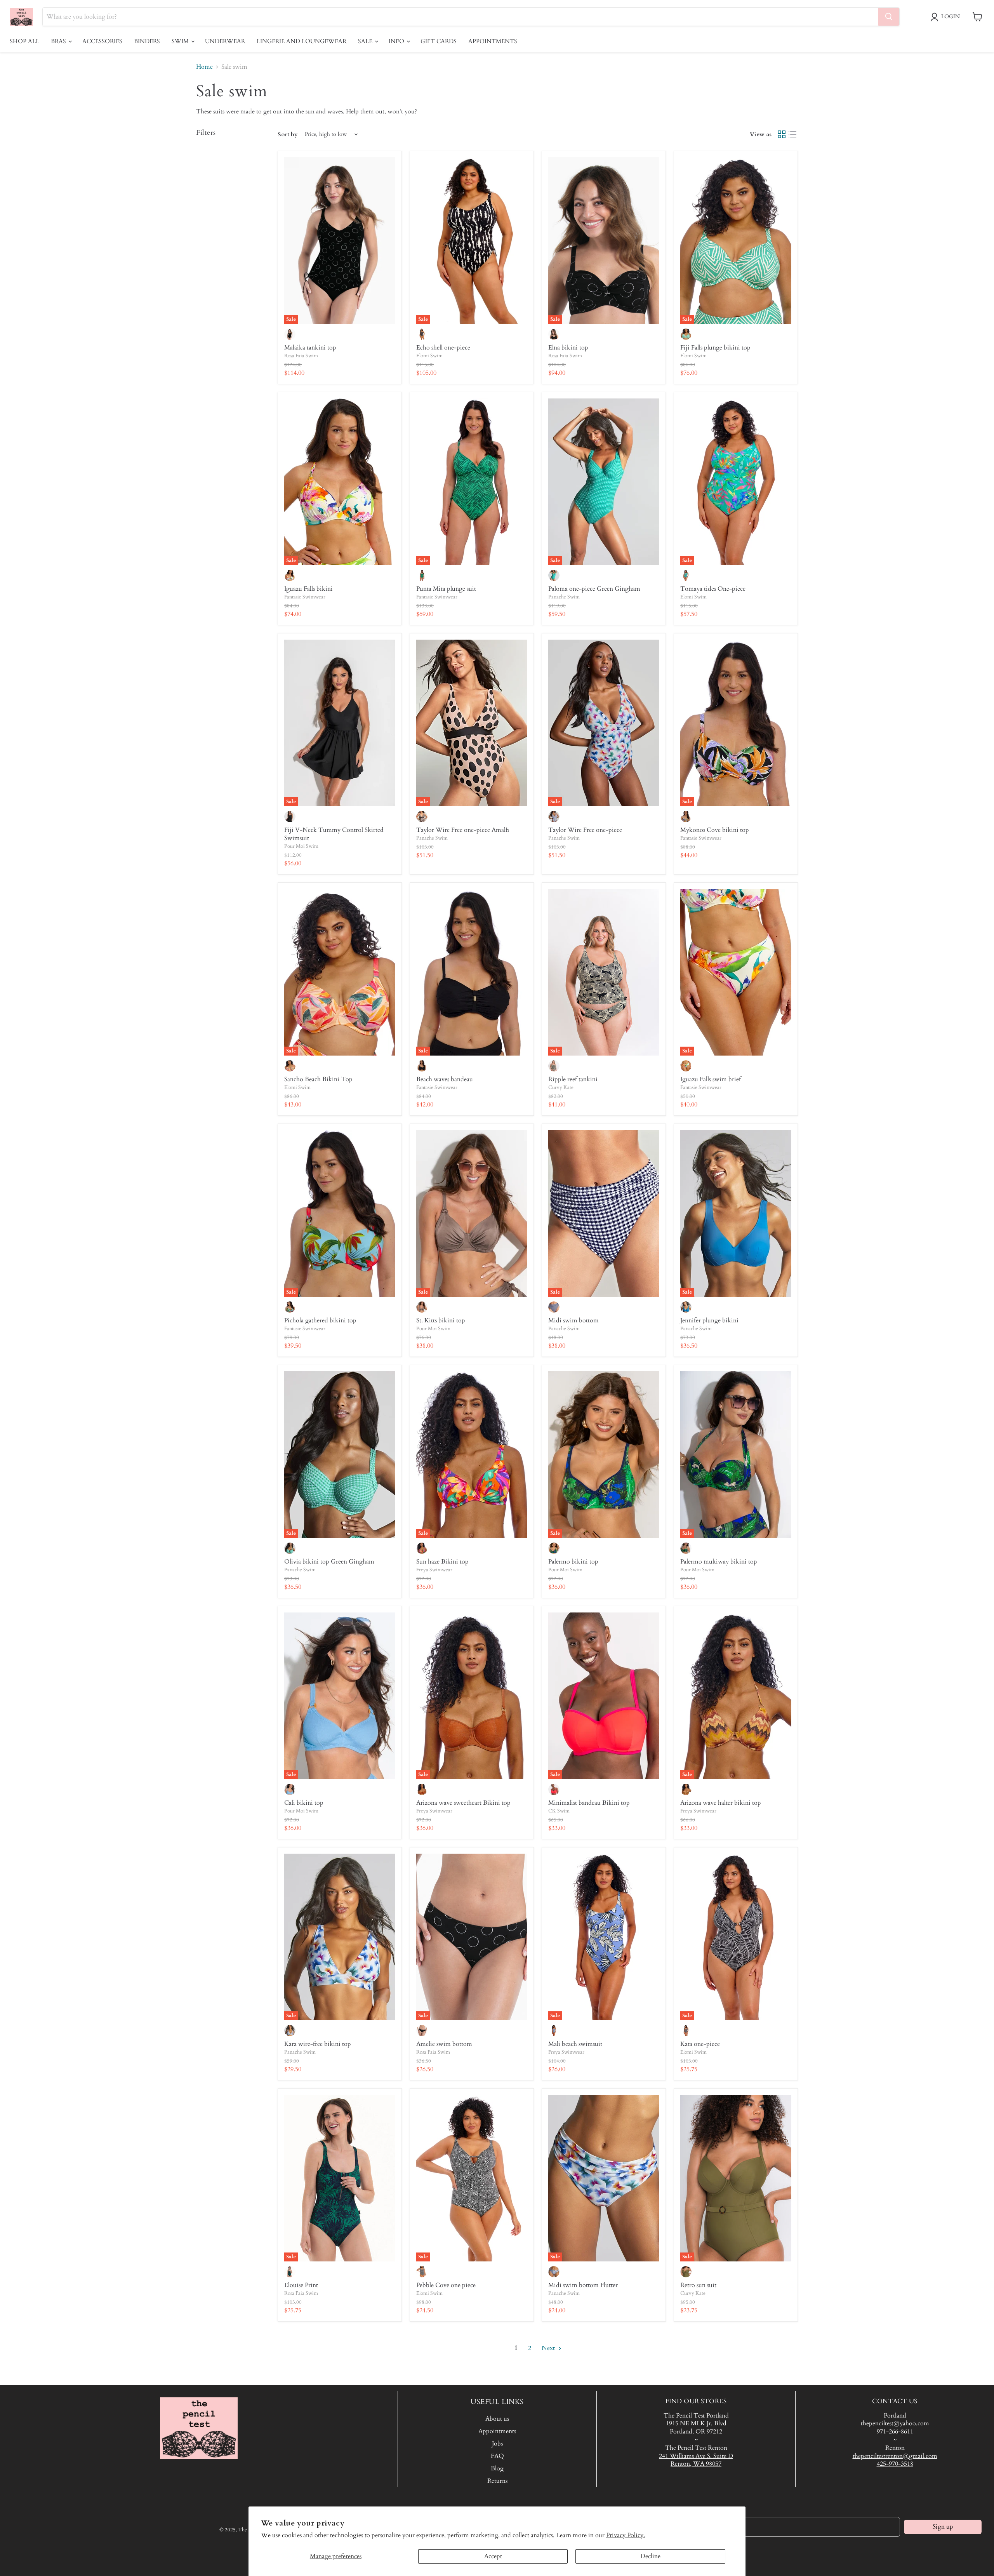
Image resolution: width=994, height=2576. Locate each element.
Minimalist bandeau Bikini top (589, 1803)
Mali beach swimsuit (575, 2044)
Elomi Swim (429, 356)
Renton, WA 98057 (696, 2464)
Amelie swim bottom (444, 2044)
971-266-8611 (895, 2432)
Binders (147, 41)
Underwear (225, 41)
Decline (650, 2556)
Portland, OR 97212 (696, 2432)
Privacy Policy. (626, 2535)
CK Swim (559, 1811)
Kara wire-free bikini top (318, 2044)
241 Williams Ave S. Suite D (696, 2456)
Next (549, 2348)
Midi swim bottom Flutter (583, 2285)
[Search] (889, 17)
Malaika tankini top (310, 348)
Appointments (493, 41)
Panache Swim (564, 597)
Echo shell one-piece (443, 348)
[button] (947, 17)
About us (497, 2419)
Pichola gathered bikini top (320, 1320)
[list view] (792, 134)
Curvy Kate (561, 1087)
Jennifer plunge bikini (709, 1320)
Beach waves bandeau (445, 1079)
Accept (493, 2556)
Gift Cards (439, 41)
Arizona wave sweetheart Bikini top (463, 1803)
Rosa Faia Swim (301, 356)
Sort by (288, 135)
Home (204, 67)
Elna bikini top (568, 348)
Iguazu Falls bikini (308, 589)
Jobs (497, 2444)
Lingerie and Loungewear (302, 41)
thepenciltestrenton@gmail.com (895, 2456)
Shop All (24, 41)
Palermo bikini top (573, 1562)
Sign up (943, 2527)
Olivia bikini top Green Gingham (329, 1562)
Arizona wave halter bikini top (721, 1803)
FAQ (497, 2456)
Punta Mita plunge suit (446, 589)
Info (397, 41)
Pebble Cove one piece (446, 2285)
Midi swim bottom (573, 1320)
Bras (59, 41)
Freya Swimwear (434, 1570)
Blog (497, 2468)
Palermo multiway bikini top (719, 1562)
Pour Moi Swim (301, 846)
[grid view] (782, 134)
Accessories (102, 41)
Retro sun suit (698, 2285)
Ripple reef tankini (573, 1079)
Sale (366, 41)
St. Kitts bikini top (441, 1320)
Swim (181, 41)
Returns (497, 2481)
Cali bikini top (304, 1803)
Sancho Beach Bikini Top (318, 1079)
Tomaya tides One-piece (713, 589)
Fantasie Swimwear (305, 597)
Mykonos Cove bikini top (715, 830)
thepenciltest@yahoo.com (895, 2423)
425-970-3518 (895, 2464)
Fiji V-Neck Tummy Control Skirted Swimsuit (334, 834)
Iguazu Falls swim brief (711, 1079)
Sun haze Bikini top (442, 1562)
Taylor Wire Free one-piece (585, 830)
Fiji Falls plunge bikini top (715, 348)
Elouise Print (301, 2285)
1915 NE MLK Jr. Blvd (696, 2423)
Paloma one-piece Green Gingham (594, 589)
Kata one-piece (700, 2044)
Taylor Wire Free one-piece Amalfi (463, 830)
